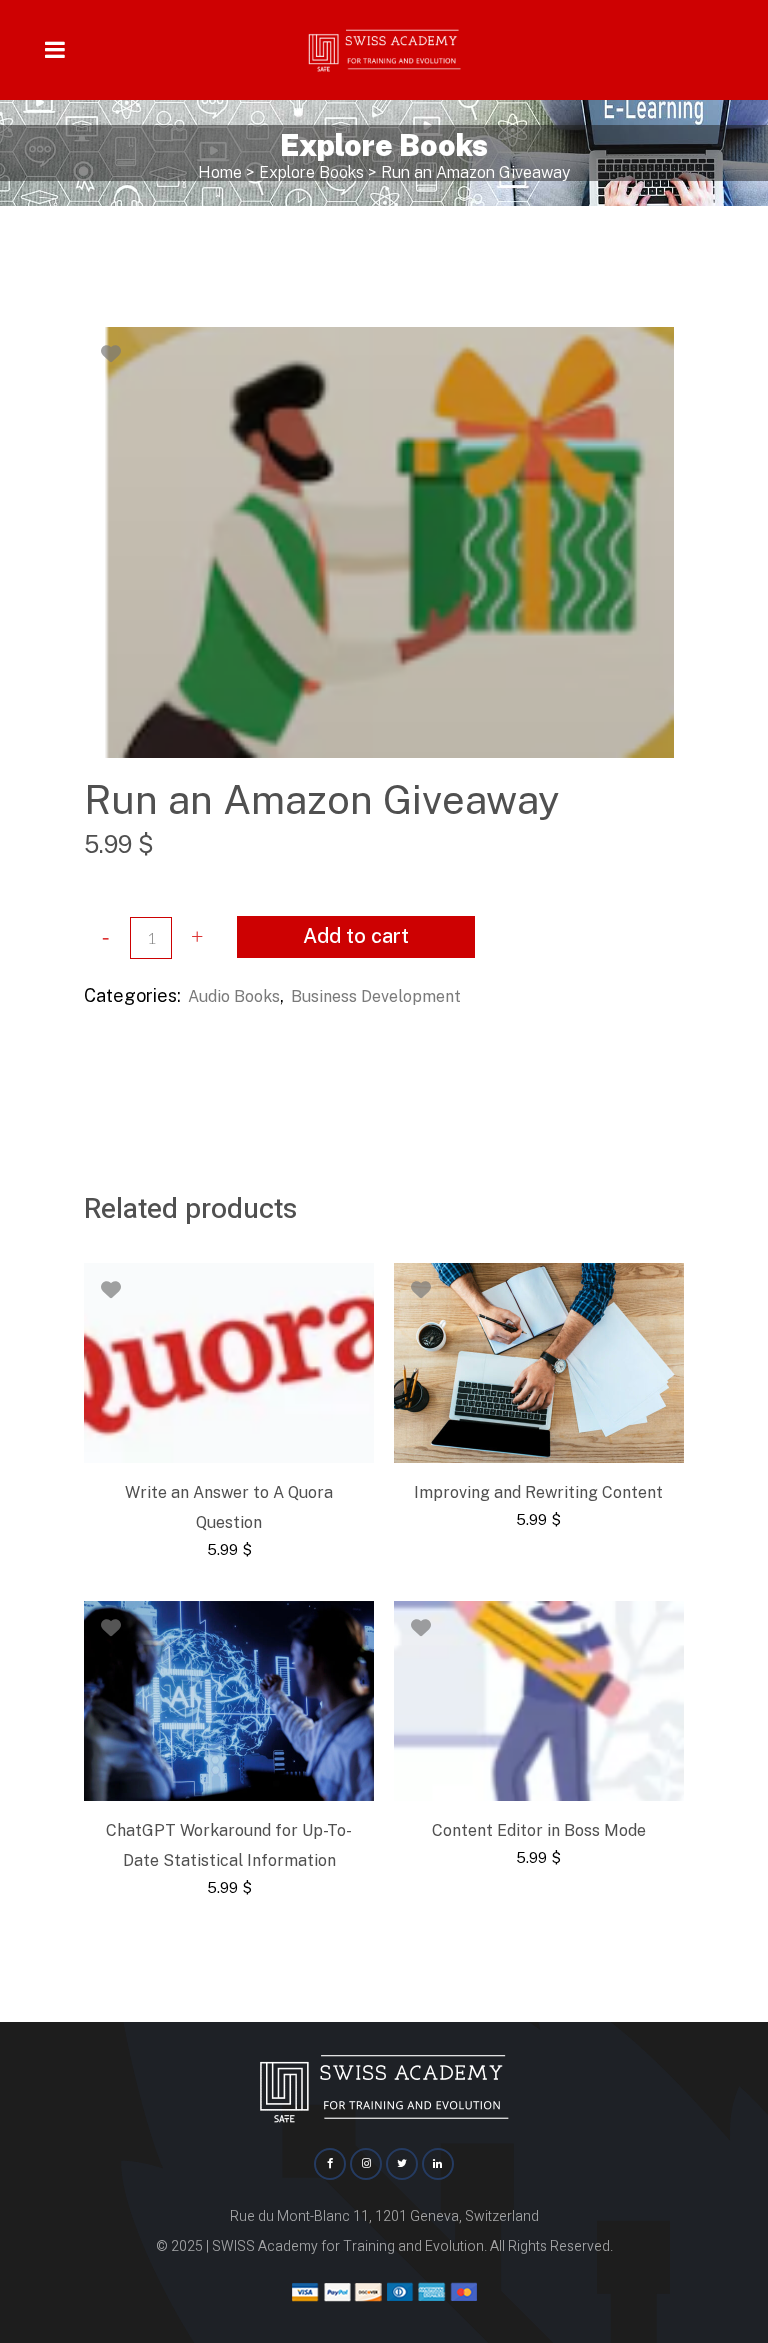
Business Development (376, 996)
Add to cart (356, 936)
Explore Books (311, 172)
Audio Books (234, 996)
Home (220, 172)
